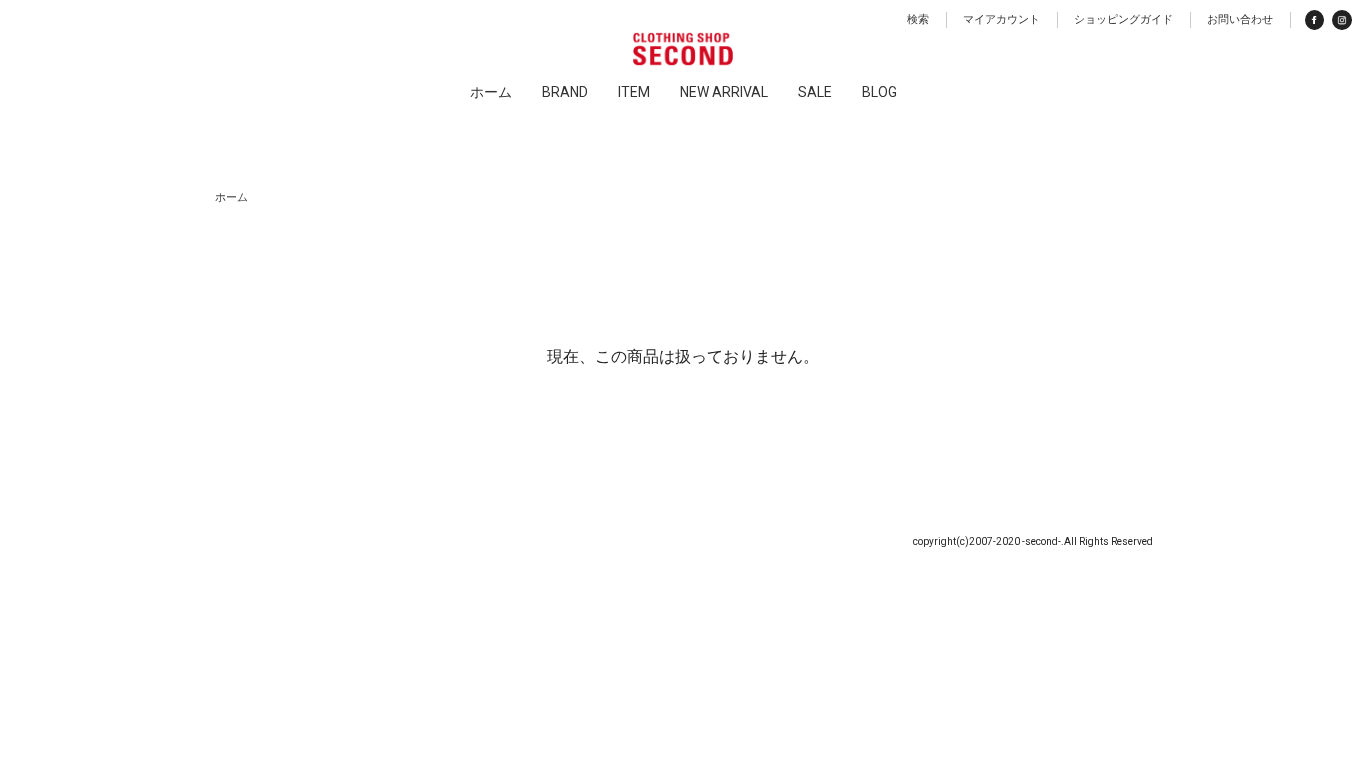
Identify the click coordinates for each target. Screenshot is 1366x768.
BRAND (565, 92)
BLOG (879, 92)
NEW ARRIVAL (724, 92)
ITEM (634, 92)
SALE (815, 92)
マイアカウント (1001, 19)
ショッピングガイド (1123, 19)
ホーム (491, 92)
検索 (918, 19)
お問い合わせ (1240, 19)
